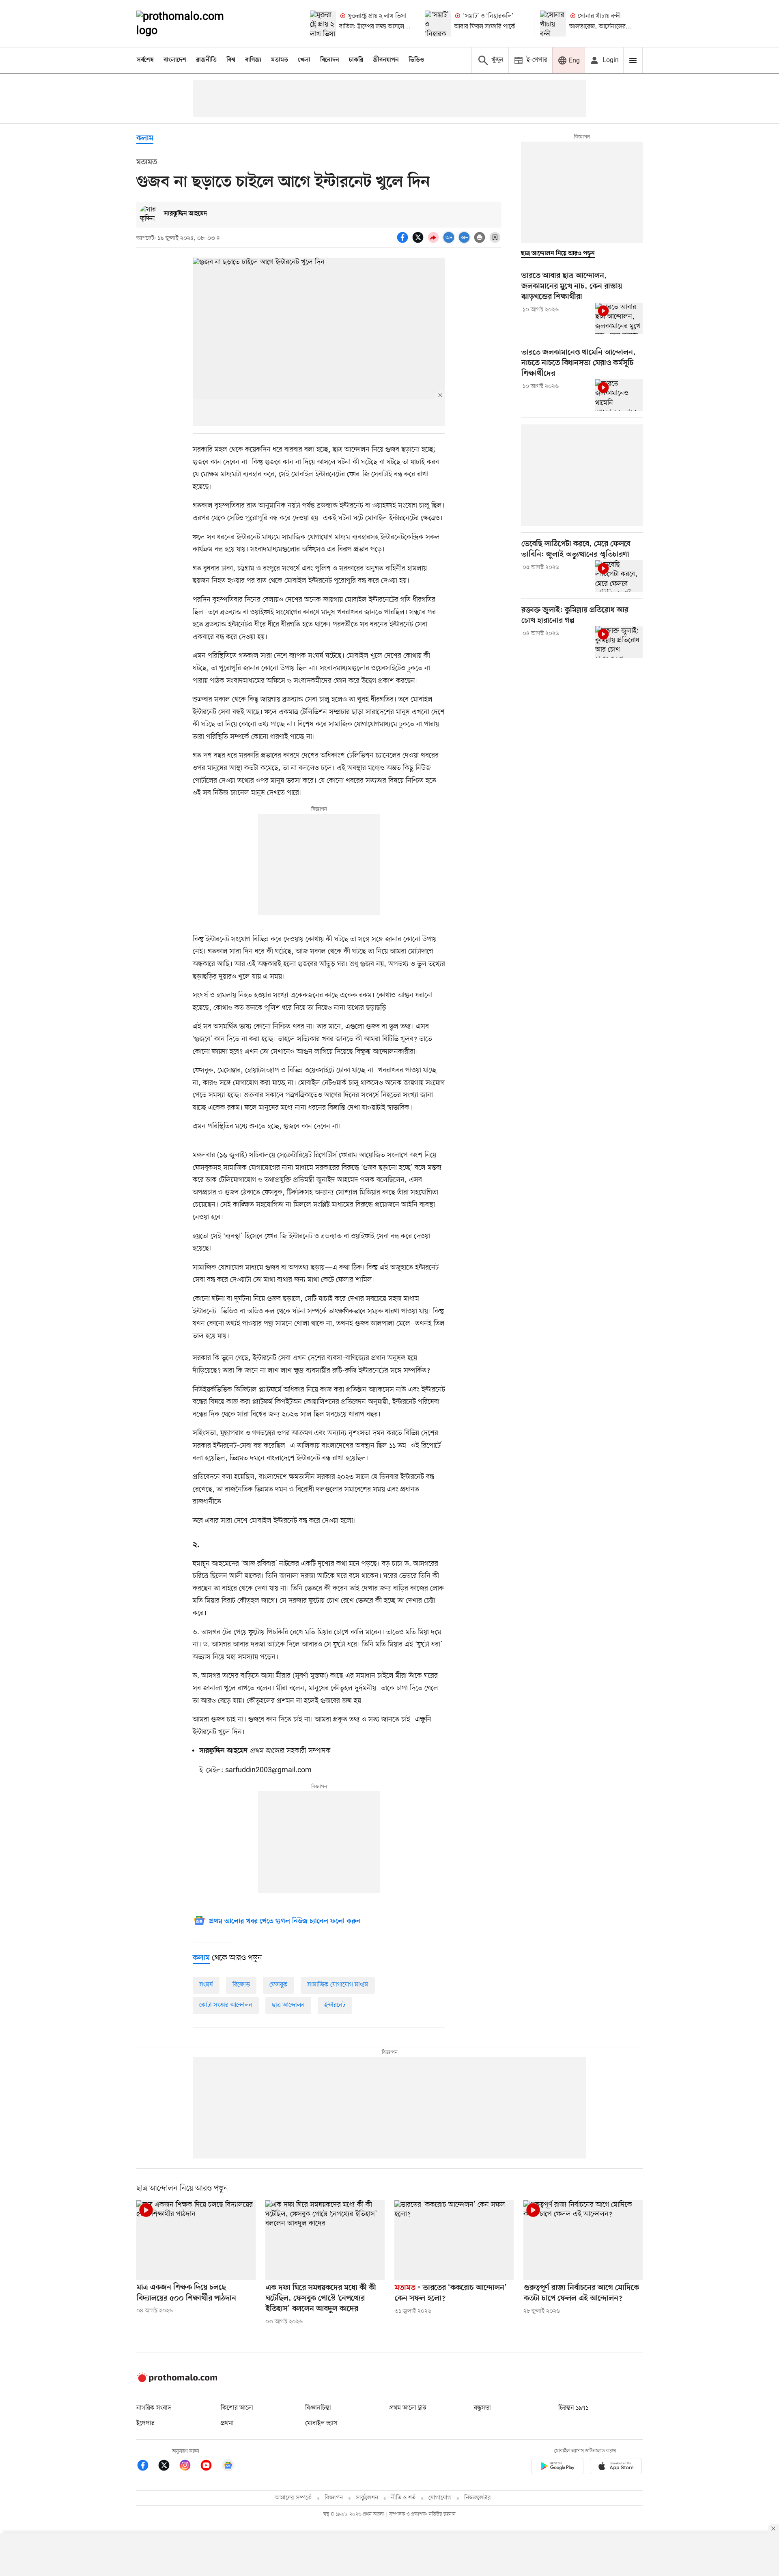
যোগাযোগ (440, 2498)
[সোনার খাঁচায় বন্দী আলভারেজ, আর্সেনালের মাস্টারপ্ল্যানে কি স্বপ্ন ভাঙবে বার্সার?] (553, 24)
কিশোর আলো (237, 2408)
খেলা (304, 60)
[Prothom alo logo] (177, 2380)
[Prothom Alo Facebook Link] (147, 2467)
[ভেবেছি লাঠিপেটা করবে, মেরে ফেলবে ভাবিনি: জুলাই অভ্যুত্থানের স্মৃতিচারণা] (619, 576)
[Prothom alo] (191, 24)
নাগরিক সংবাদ (154, 2408)
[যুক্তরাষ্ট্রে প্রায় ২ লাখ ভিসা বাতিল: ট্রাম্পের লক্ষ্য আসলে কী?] (323, 24)
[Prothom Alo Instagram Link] (189, 2467)
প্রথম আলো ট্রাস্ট (408, 2408)
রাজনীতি (206, 60)
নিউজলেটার (478, 2498)
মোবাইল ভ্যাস (321, 2423)
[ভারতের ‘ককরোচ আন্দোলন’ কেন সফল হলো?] (454, 2240)
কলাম (145, 139)
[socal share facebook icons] (404, 242)
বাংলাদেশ (175, 60)
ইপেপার (145, 2423)
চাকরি (356, 60)
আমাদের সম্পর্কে (293, 2498)
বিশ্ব (231, 60)
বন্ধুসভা (482, 2408)
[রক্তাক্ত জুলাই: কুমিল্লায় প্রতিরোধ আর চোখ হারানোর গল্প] (619, 642)
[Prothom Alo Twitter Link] (168, 2467)
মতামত (280, 60)
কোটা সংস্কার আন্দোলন (226, 2005)
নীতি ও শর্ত (403, 2498)
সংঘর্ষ (206, 1985)
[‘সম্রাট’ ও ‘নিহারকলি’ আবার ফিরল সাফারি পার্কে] (438, 24)
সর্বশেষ (145, 60)
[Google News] (228, 2467)
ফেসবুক (279, 1985)
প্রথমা (227, 2423)
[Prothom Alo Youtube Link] (210, 2467)
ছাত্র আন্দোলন (288, 2005)
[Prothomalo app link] (557, 2467)
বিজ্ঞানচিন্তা (318, 2408)
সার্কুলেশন (367, 2498)
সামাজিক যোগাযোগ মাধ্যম (338, 1985)
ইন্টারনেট (335, 2005)
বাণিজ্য (253, 60)
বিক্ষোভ (241, 1985)
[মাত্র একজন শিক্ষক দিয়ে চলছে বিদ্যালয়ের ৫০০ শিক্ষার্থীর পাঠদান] (196, 2240)
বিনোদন (330, 60)
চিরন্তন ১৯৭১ (573, 2408)
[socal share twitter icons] (419, 242)
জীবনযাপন (386, 60)
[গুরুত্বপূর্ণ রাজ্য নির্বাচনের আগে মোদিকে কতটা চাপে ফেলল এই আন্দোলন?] (583, 2240)
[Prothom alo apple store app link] (616, 2467)
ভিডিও (416, 60)
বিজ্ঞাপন (334, 2498)
